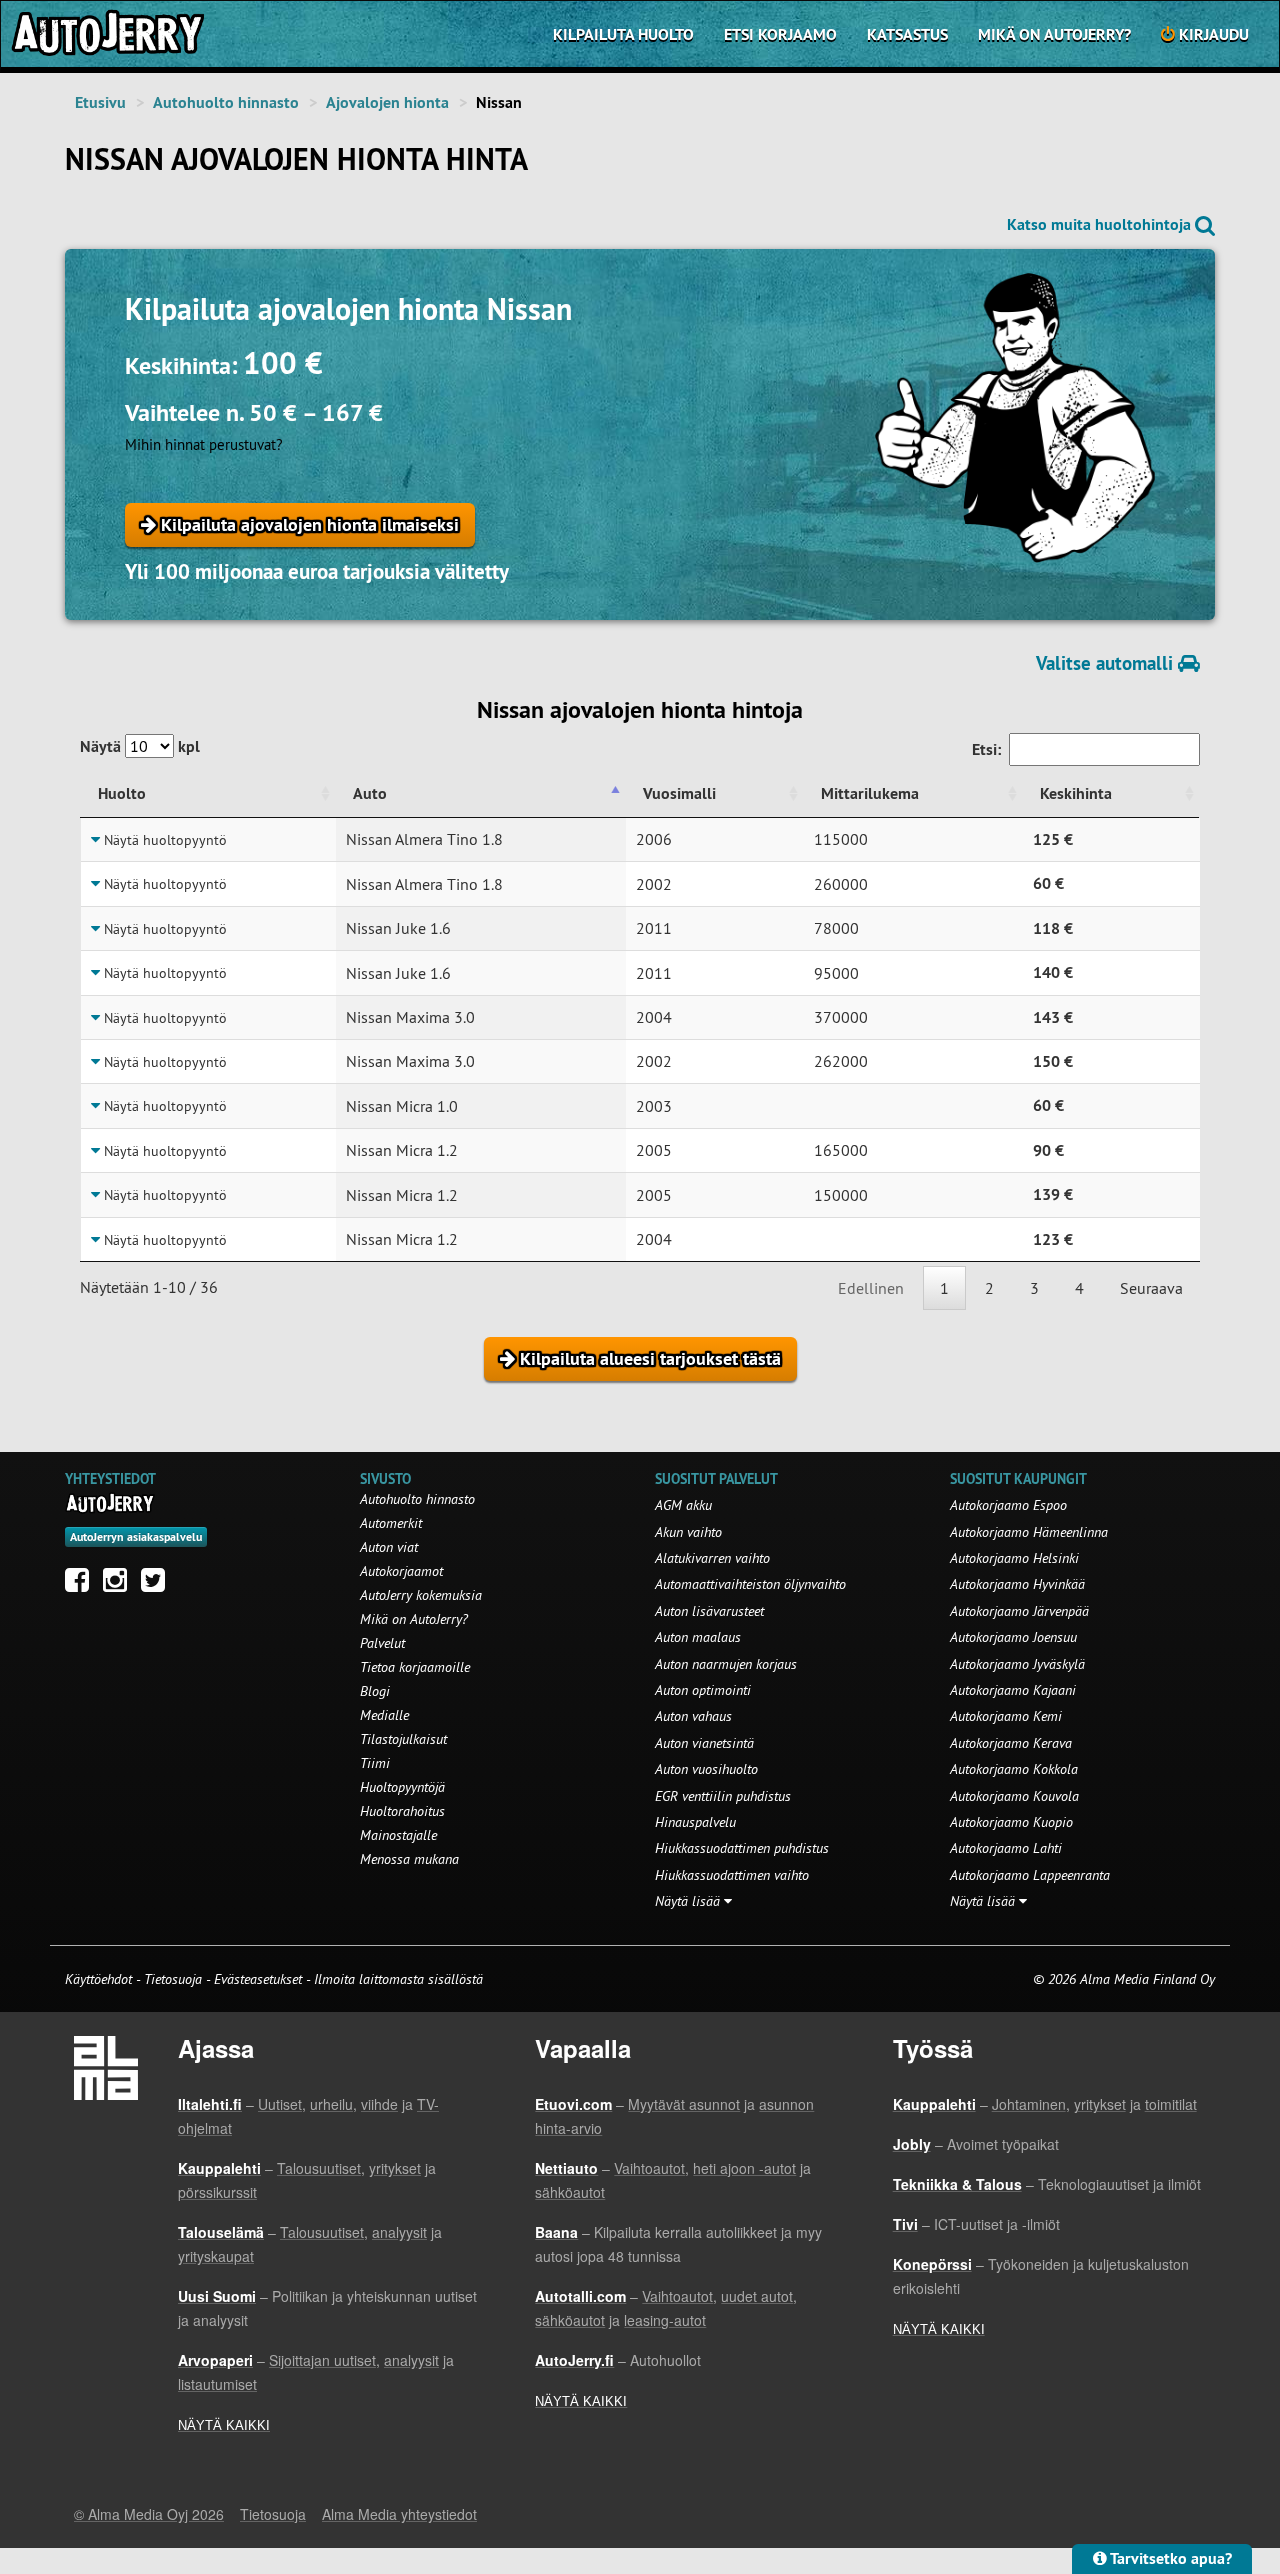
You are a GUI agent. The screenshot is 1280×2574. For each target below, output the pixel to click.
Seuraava (1151, 1288)
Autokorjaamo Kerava (1011, 1743)
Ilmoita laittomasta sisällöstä (398, 1979)
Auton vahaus (693, 1716)
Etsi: (986, 749)
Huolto (122, 793)
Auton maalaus (698, 1637)
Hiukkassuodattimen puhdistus (742, 1848)
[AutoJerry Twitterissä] (158, 1585)
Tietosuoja (173, 1979)
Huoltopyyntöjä (402, 1787)
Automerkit (391, 1523)
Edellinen (871, 1288)
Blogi (375, 1691)
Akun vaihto (688, 1532)
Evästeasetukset (258, 1979)
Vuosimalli (679, 793)
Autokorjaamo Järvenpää (1019, 1611)
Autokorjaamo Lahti (1006, 1848)
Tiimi (375, 1763)
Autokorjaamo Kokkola (1014, 1769)
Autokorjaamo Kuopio (1011, 1822)
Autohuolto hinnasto (226, 102)
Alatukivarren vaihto (712, 1558)
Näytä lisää (689, 1901)
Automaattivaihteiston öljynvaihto (750, 1584)
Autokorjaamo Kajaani (1013, 1690)
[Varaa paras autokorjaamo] (110, 1503)
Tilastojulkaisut (403, 1739)
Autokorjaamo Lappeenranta (1030, 1875)
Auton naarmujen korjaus (726, 1664)
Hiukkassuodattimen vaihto (732, 1875)
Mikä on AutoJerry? (1054, 34)
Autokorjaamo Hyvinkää (1017, 1584)
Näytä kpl (140, 746)
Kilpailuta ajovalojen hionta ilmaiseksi (307, 524)
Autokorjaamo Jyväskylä (1017, 1664)
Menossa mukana (409, 1859)
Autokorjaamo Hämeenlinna (1029, 1532)
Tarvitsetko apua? (1169, 2558)
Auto (370, 793)
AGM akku (683, 1505)
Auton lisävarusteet (709, 1611)
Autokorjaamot (401, 1571)
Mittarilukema (870, 793)
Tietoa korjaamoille (415, 1667)
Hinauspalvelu (695, 1822)
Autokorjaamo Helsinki (1014, 1558)
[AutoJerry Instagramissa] (120, 1585)
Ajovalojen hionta (387, 102)
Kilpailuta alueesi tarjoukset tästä (648, 1358)
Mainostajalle (398, 1835)
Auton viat (389, 1547)
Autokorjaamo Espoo (1008, 1505)
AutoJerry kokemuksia (421, 1595)
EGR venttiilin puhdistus (723, 1796)
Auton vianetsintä (704, 1743)
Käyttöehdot (100, 1979)
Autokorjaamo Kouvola (1014, 1796)
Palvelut (382, 1643)
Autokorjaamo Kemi (1006, 1716)
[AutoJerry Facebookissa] (82, 1585)
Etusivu (100, 102)
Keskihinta (1076, 793)
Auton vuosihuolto (706, 1769)
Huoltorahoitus (402, 1811)
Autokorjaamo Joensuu (1013, 1637)
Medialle (384, 1715)
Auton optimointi (703, 1690)
